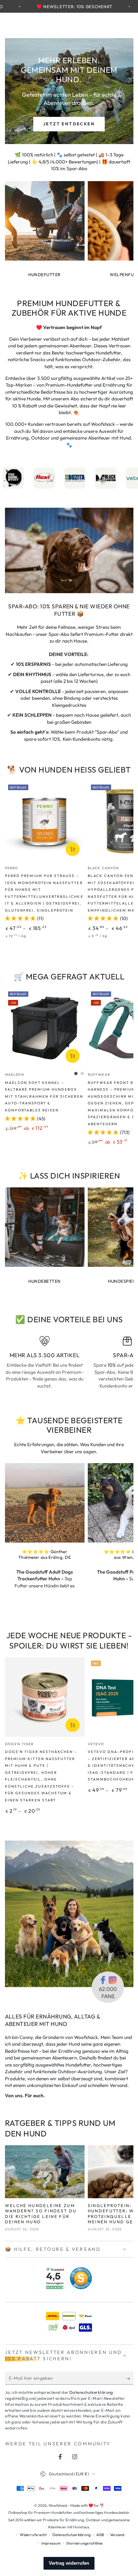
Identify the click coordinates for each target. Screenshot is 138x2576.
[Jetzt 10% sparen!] (130, 2379)
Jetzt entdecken (69, 124)
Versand (117, 2535)
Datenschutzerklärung (91, 2392)
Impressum (51, 2543)
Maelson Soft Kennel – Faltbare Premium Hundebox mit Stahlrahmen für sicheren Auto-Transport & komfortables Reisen (44, 1096)
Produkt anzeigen (73, 849)
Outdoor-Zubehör (101, 359)
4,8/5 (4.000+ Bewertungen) (68, 162)
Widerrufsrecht (33, 2535)
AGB (100, 2535)
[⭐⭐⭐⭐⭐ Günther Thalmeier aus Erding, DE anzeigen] (45, 1503)
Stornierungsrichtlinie (84, 2543)
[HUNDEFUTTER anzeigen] (45, 221)
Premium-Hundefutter (69, 385)
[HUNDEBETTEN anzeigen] (45, 1227)
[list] (69, 1366)
